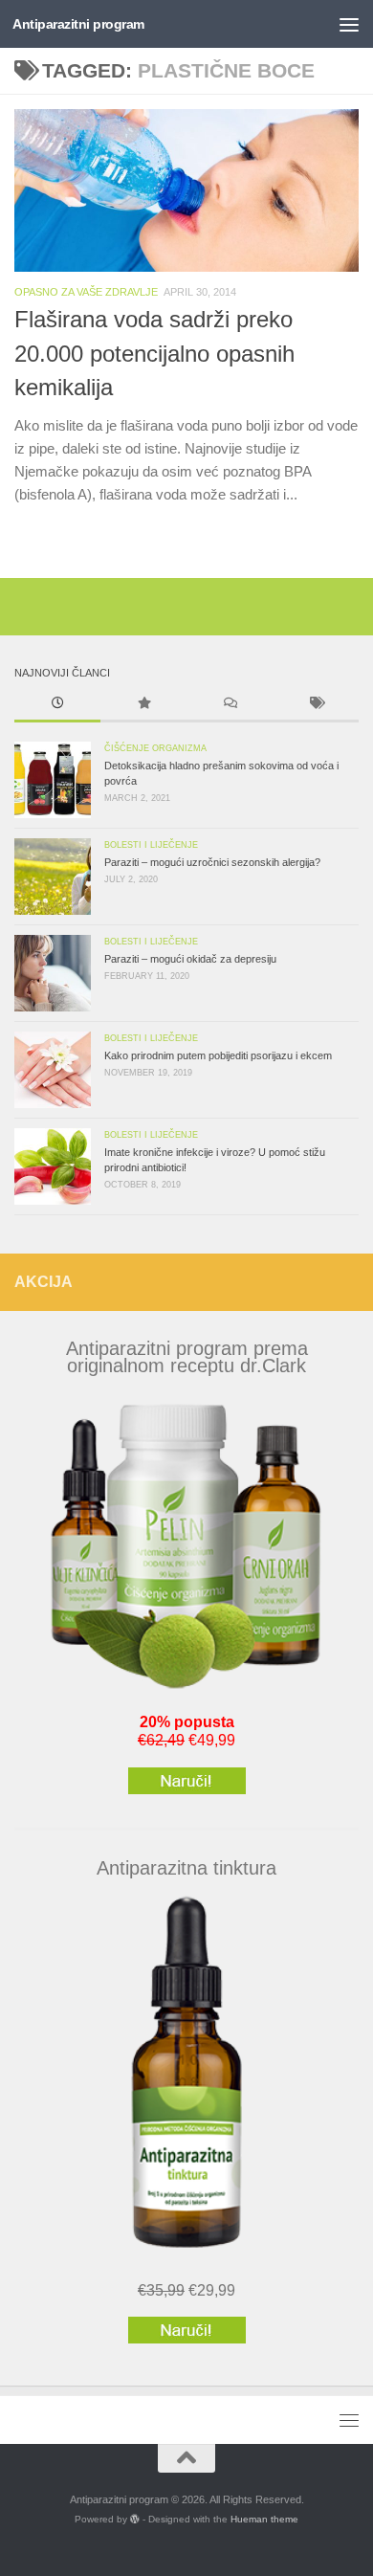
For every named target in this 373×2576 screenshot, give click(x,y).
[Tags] (316, 705)
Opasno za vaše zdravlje (86, 292)
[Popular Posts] (143, 705)
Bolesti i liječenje (151, 845)
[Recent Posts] (57, 705)
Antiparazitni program (78, 24)
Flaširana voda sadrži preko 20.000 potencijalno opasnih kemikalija (154, 354)
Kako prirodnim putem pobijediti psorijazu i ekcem (218, 1055)
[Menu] (349, 24)
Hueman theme (264, 2519)
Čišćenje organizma (155, 748)
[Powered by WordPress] (135, 2520)
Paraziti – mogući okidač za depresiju (190, 959)
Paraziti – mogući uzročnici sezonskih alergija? (212, 862)
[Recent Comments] (230, 705)
